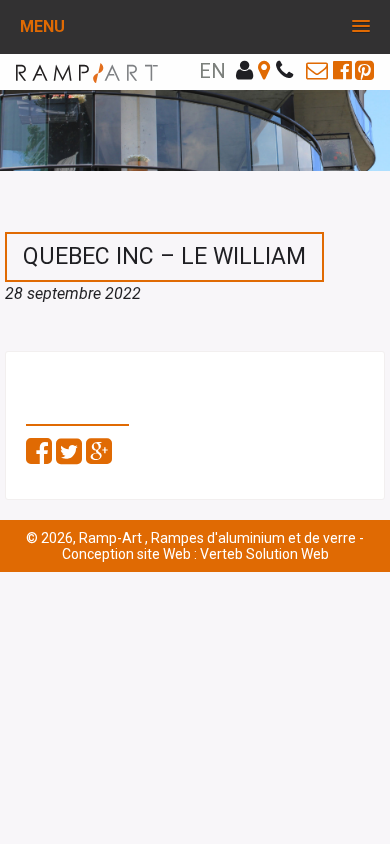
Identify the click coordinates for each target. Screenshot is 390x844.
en (212, 71)
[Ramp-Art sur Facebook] (342, 70)
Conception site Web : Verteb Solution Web (195, 554)
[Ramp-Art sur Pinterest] (364, 70)
